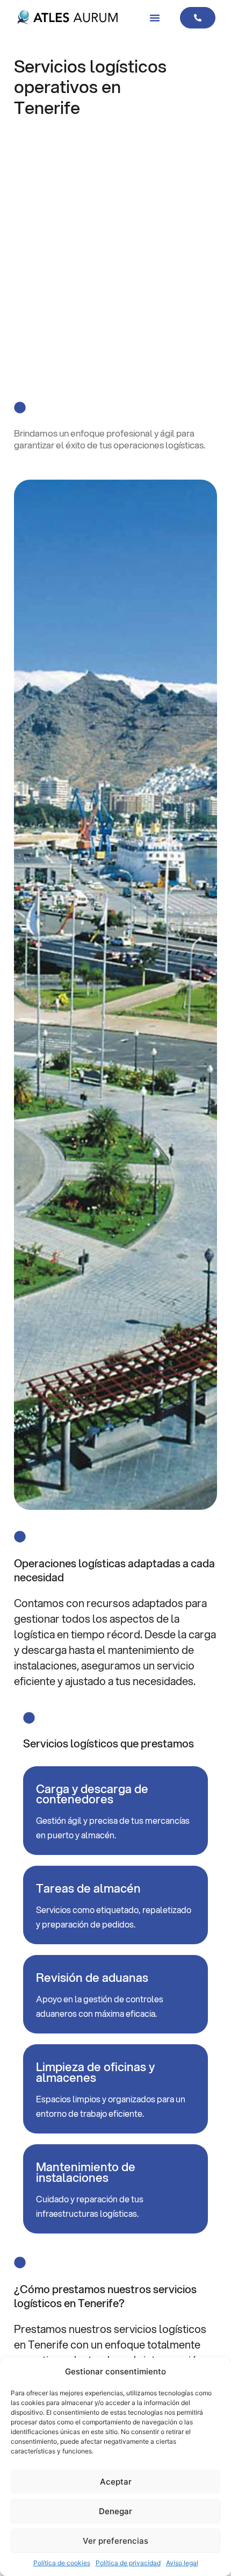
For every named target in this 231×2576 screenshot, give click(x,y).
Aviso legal (182, 2563)
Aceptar (116, 2482)
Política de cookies (62, 2563)
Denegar (115, 2511)
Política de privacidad (128, 2563)
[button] (155, 18)
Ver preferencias (115, 2541)
